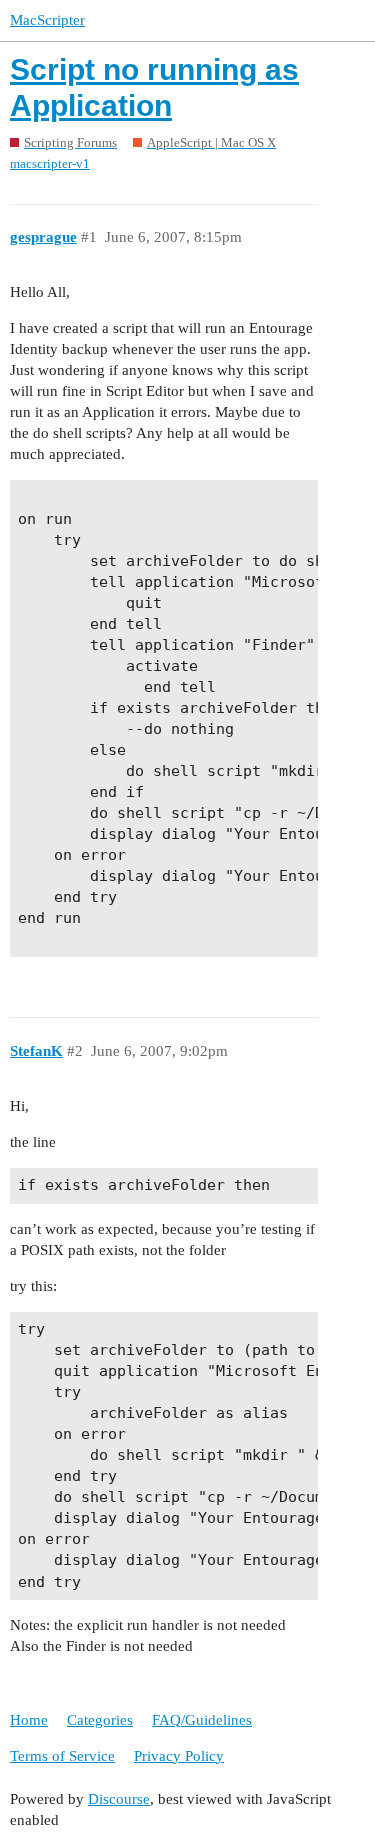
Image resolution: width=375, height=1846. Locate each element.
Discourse (119, 1799)
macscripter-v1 (50, 163)
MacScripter (47, 20)
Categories (100, 1720)
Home (29, 1720)
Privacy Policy (179, 1756)
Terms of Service (62, 1756)
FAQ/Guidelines (202, 1720)
